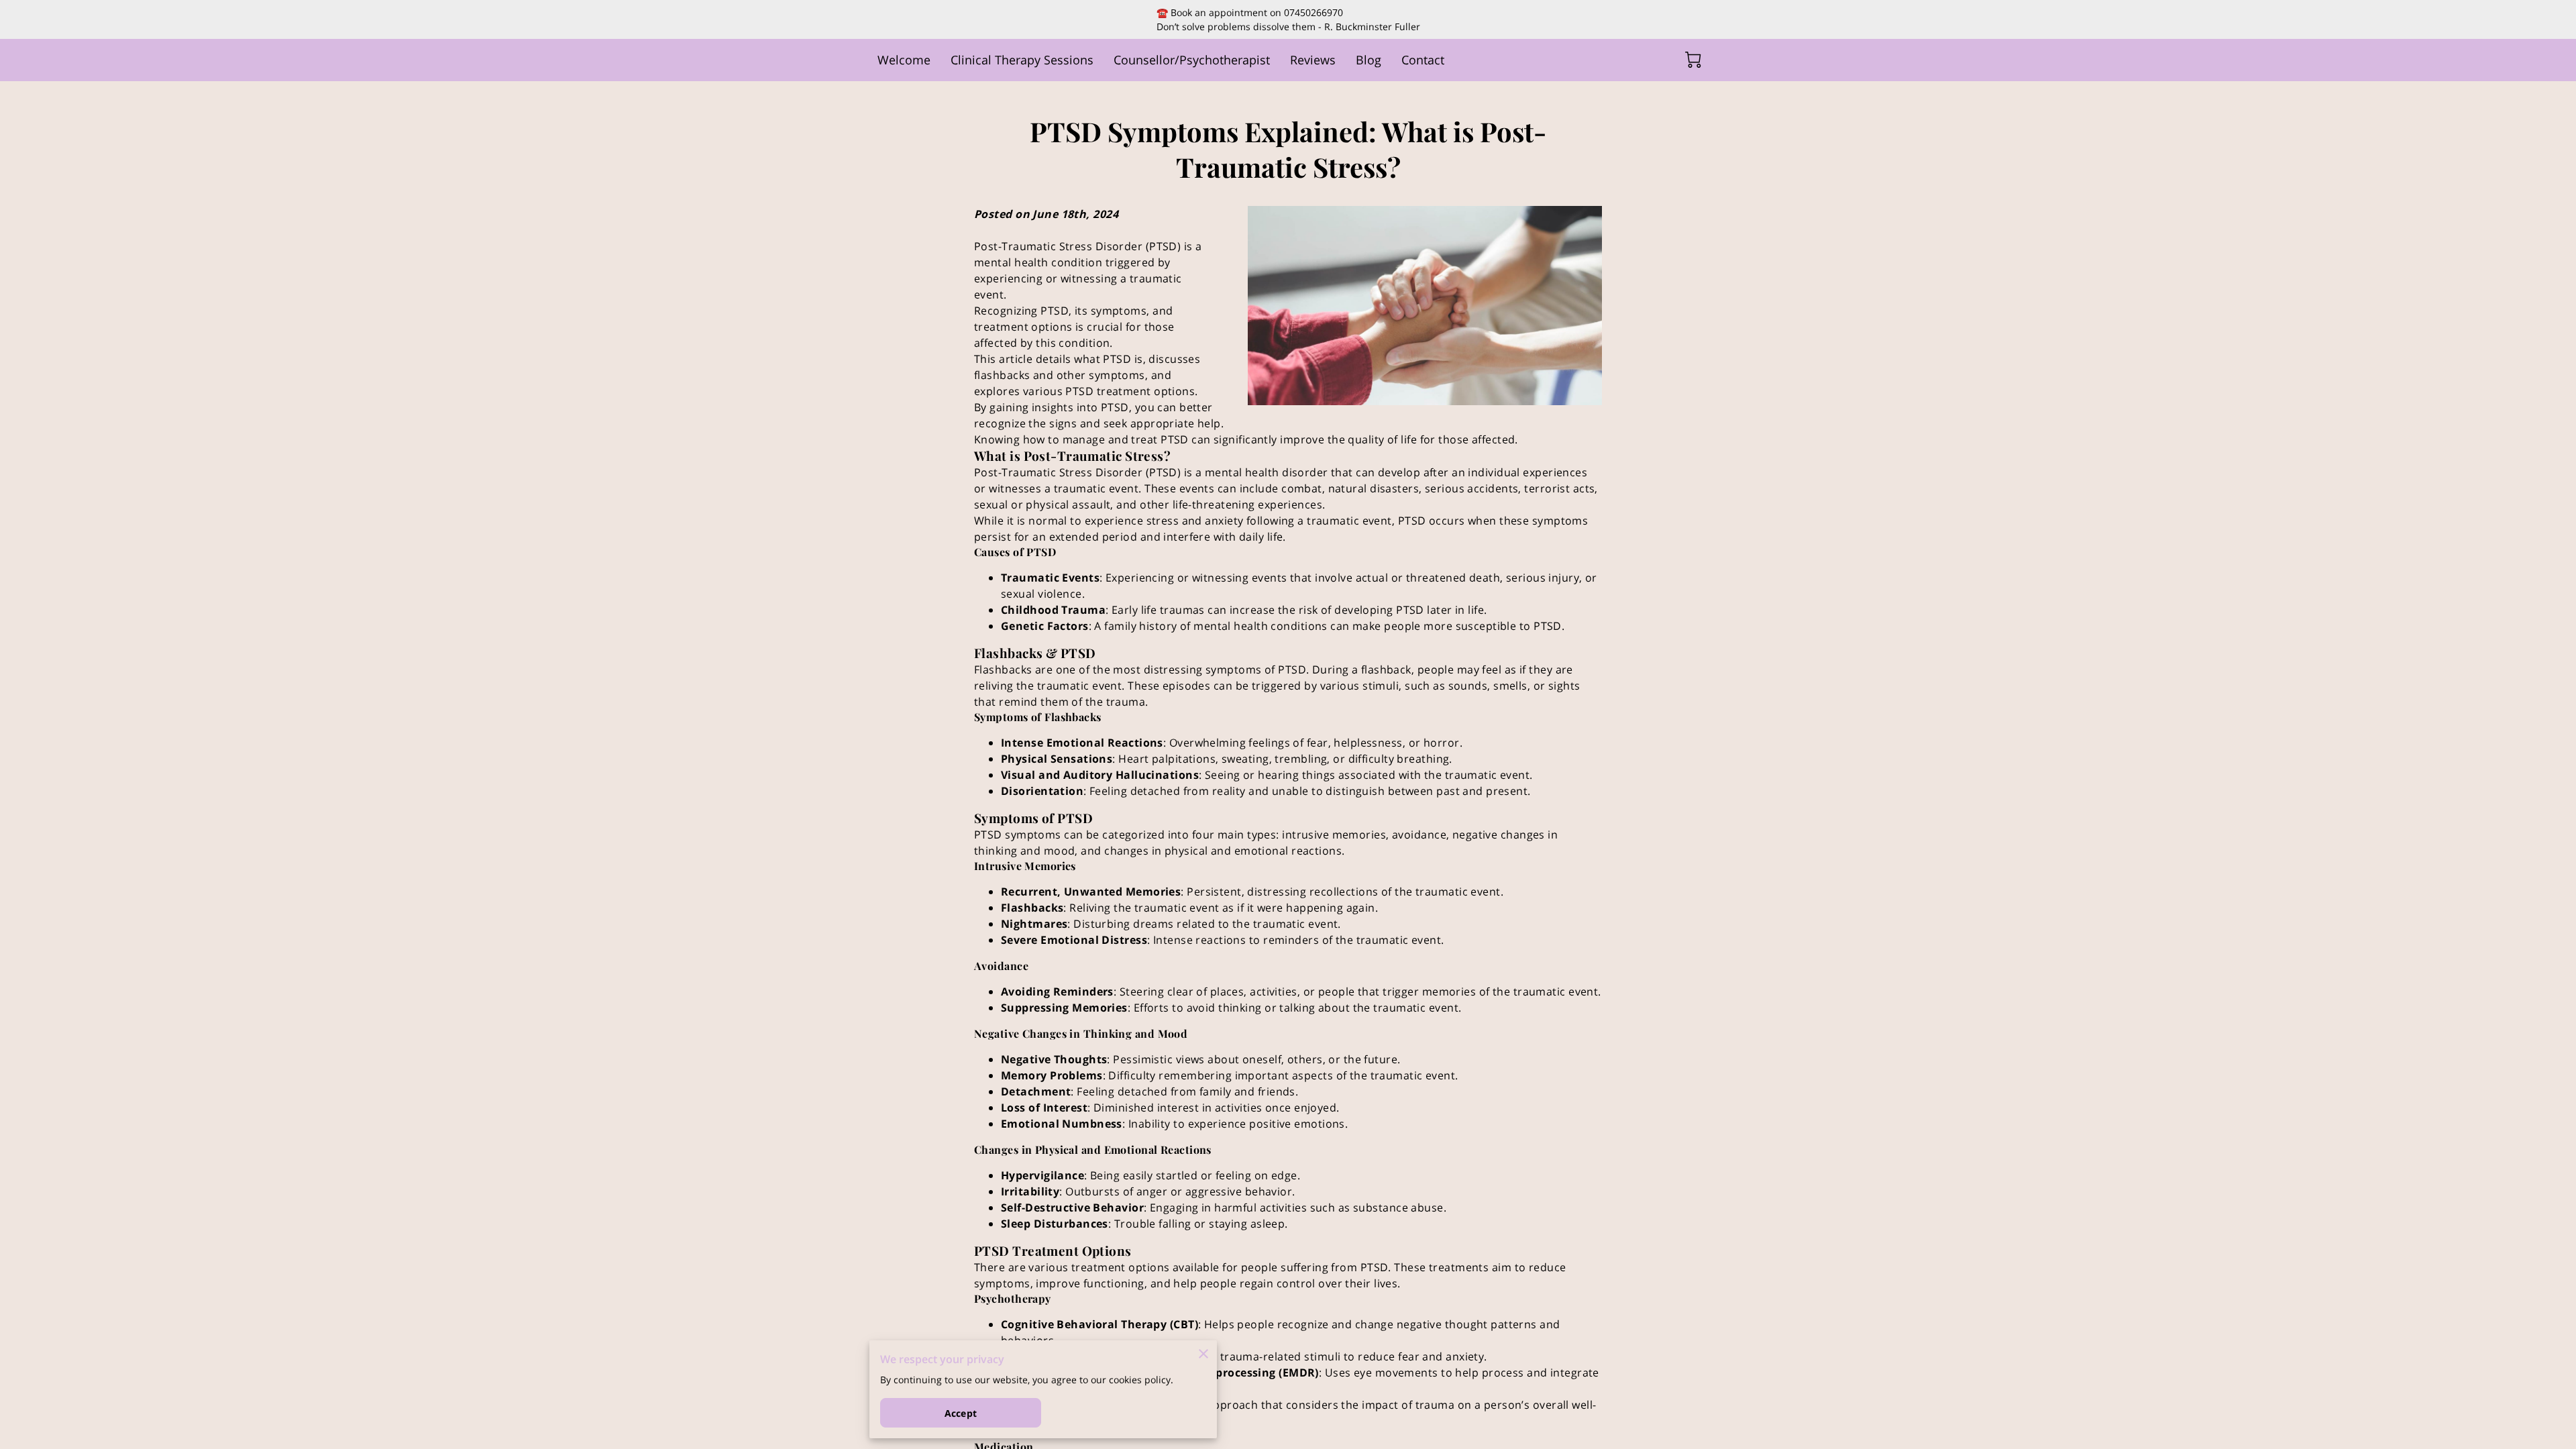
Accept (961, 1413)
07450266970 (1313, 12)
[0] (1693, 60)
